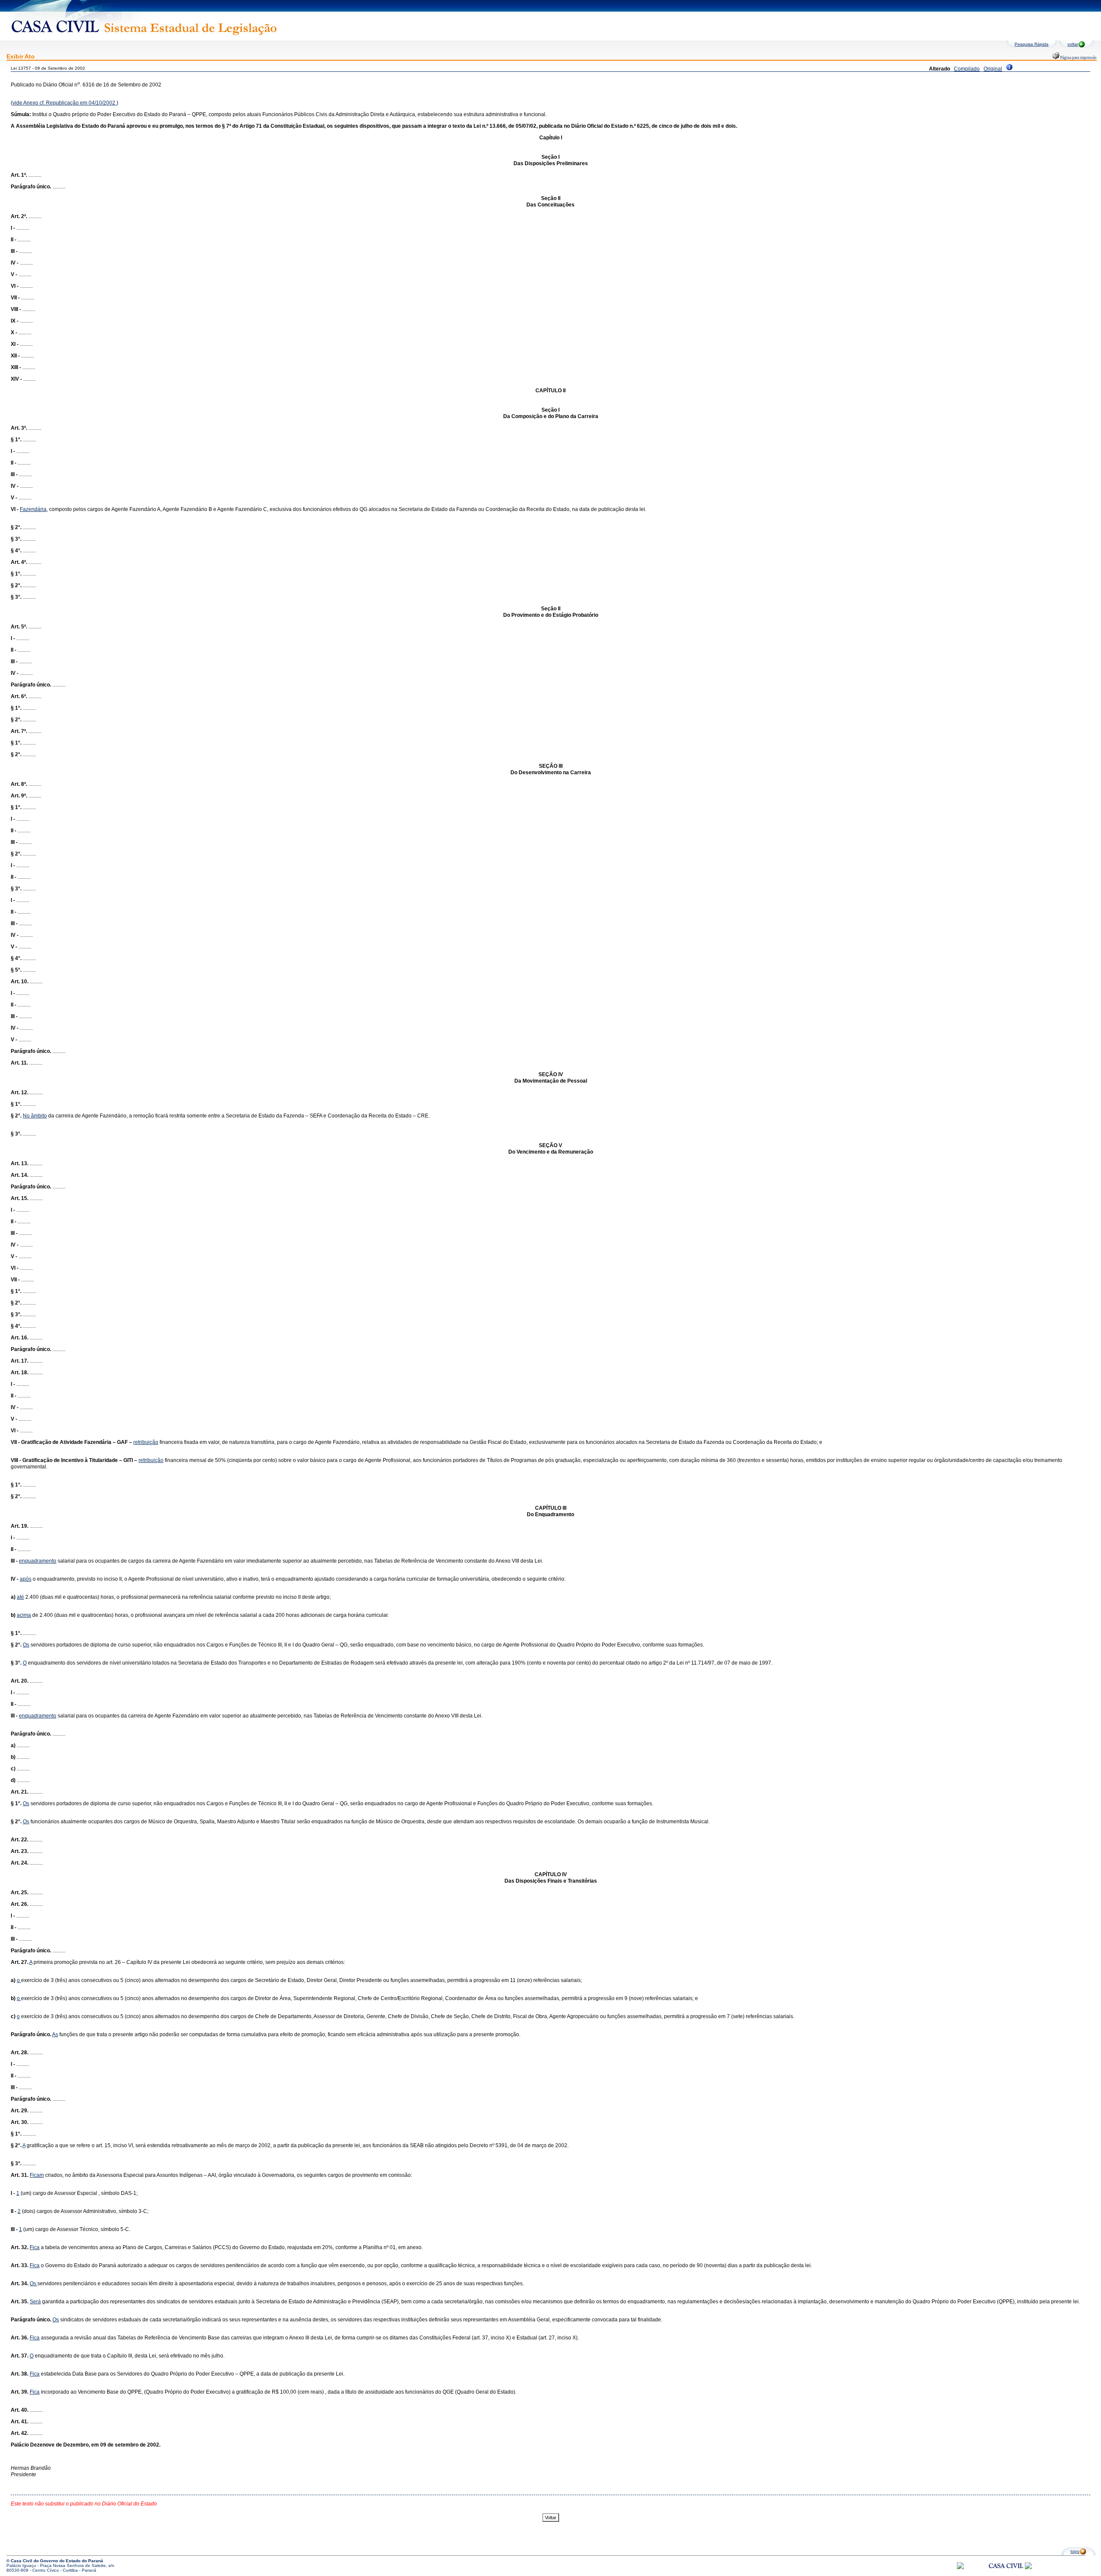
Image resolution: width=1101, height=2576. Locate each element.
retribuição (146, 1442)
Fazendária (33, 509)
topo (1075, 2551)
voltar (1073, 44)
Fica (35, 2247)
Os (26, 1645)
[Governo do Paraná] (1028, 2568)
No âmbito (35, 1116)
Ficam (37, 2175)
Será (35, 2302)
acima (24, 1615)
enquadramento (38, 1561)
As (55, 2034)
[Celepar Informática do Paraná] (960, 2568)
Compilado (967, 69)
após (26, 1579)
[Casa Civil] (1006, 2574)
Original (993, 69)
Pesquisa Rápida (1032, 44)
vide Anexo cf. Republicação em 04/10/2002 (65, 103)
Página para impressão (1078, 58)
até (20, 1597)
